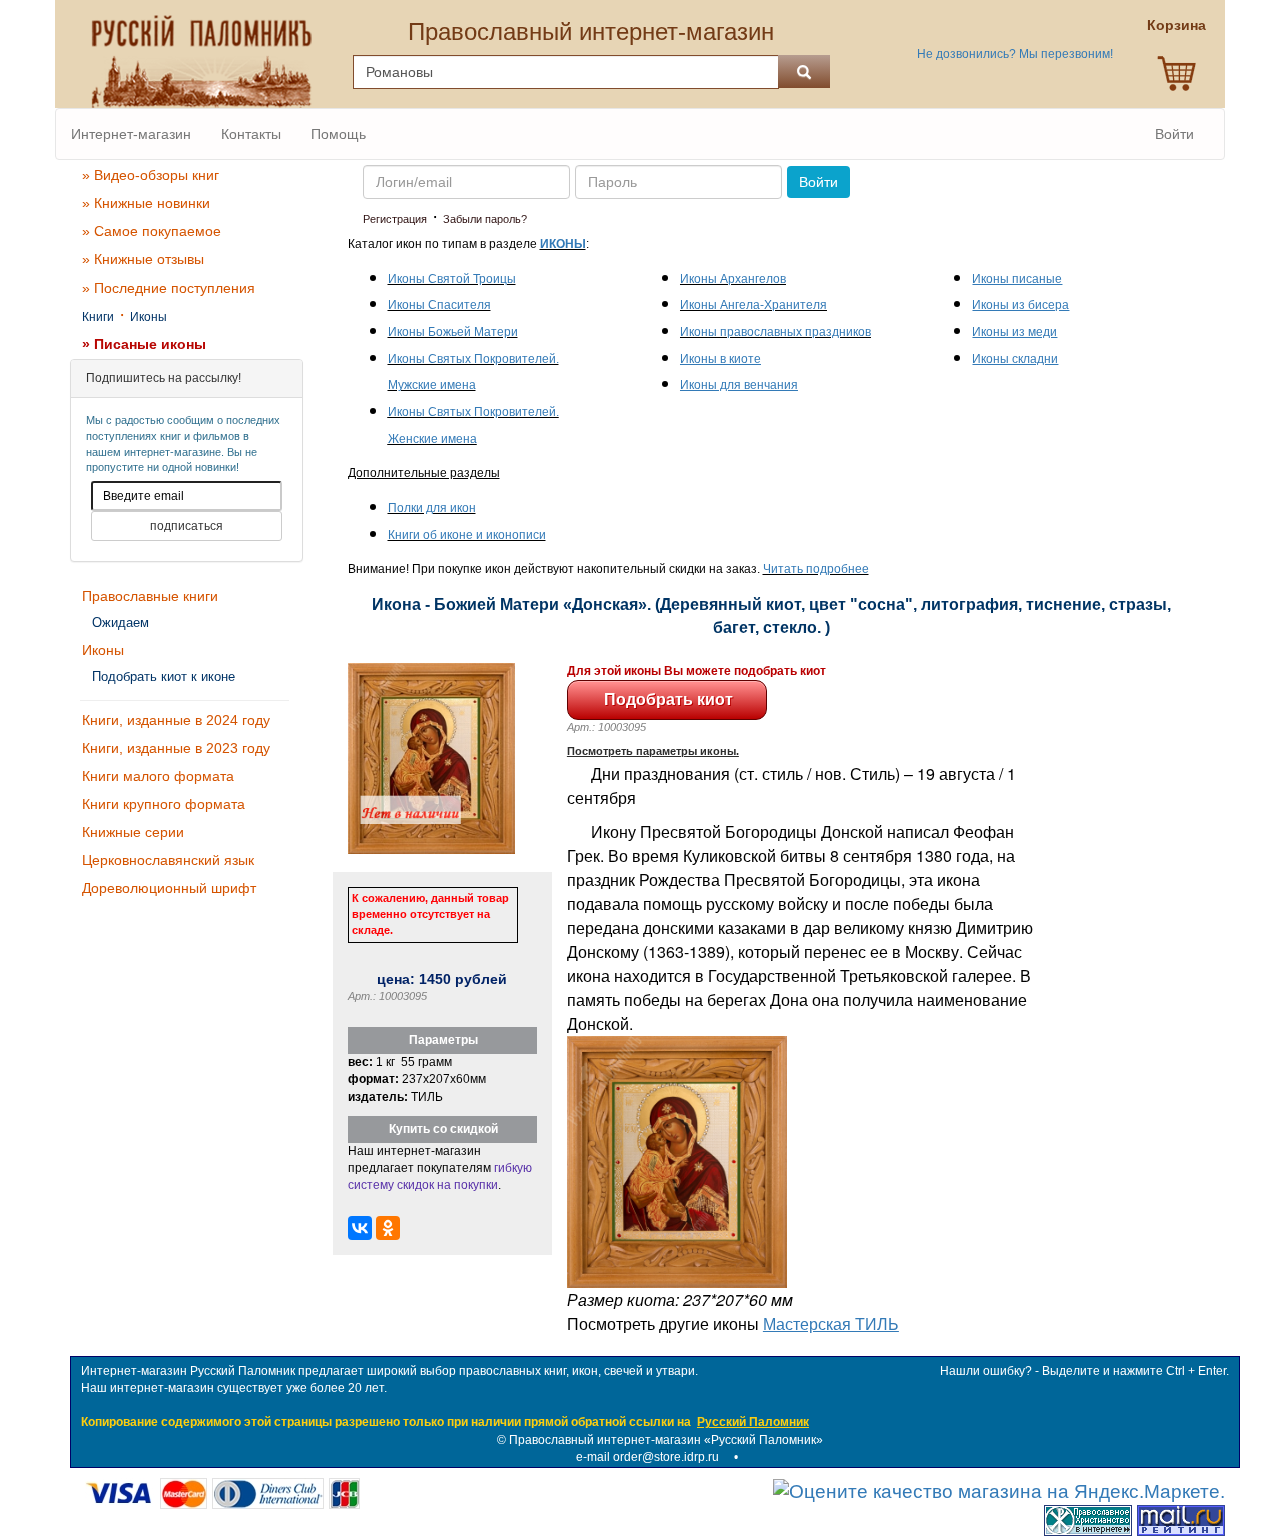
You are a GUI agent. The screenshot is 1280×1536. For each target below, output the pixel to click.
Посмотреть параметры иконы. (653, 751)
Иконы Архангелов (733, 279)
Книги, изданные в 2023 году (176, 748)
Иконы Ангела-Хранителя (753, 305)
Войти (1174, 134)
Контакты (251, 134)
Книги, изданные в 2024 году (176, 720)
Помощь (338, 134)
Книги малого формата (158, 776)
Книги (98, 317)
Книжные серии (133, 832)
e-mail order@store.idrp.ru (647, 1457)
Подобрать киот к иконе (163, 676)
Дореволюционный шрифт (169, 888)
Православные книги (150, 596)
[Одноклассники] (388, 1228)
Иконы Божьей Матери (453, 332)
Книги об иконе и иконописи (467, 535)
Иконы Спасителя (439, 305)
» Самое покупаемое (151, 231)
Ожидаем (120, 622)
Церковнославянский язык (168, 860)
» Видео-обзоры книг (150, 175)
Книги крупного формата (163, 804)
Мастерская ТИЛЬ (831, 1323)
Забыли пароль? (485, 219)
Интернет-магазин (131, 134)
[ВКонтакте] (360, 1228)
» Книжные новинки (146, 203)
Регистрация (395, 219)
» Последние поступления (168, 288)
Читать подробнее (816, 569)
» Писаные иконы (144, 344)
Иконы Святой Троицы (452, 279)
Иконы (148, 317)
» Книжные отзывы (143, 259)
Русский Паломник (753, 1422)
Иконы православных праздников (775, 332)
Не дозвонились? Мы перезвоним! (1015, 54)
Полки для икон (432, 508)
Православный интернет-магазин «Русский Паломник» (666, 1440)
